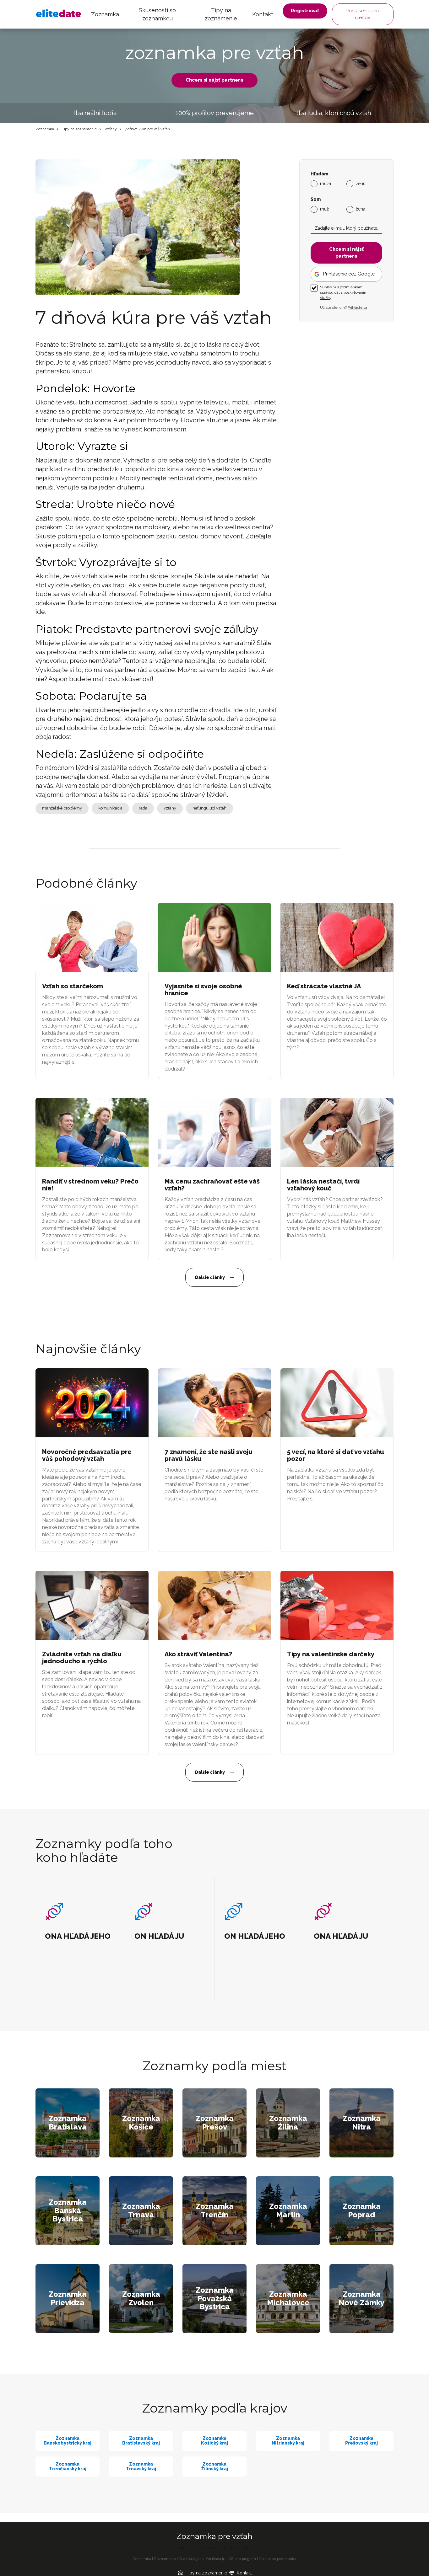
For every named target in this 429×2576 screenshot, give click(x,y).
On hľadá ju (216, 2559)
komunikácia (110, 808)
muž (324, 209)
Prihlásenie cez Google (349, 274)
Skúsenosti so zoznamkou (157, 14)
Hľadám (319, 174)
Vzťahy (111, 129)
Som (316, 199)
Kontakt (263, 14)
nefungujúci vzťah (209, 808)
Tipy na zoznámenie (221, 14)
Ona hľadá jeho (191, 2559)
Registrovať (305, 11)
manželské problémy (62, 808)
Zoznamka (105, 14)
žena (361, 209)
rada (143, 808)
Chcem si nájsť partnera (215, 80)
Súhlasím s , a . (344, 292)
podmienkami (352, 287)
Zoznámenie (165, 2559)
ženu (361, 184)
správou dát (330, 292)
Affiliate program (242, 2559)
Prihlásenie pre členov (363, 14)
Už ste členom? (344, 307)
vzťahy (170, 808)
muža (326, 184)
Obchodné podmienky (278, 2559)
